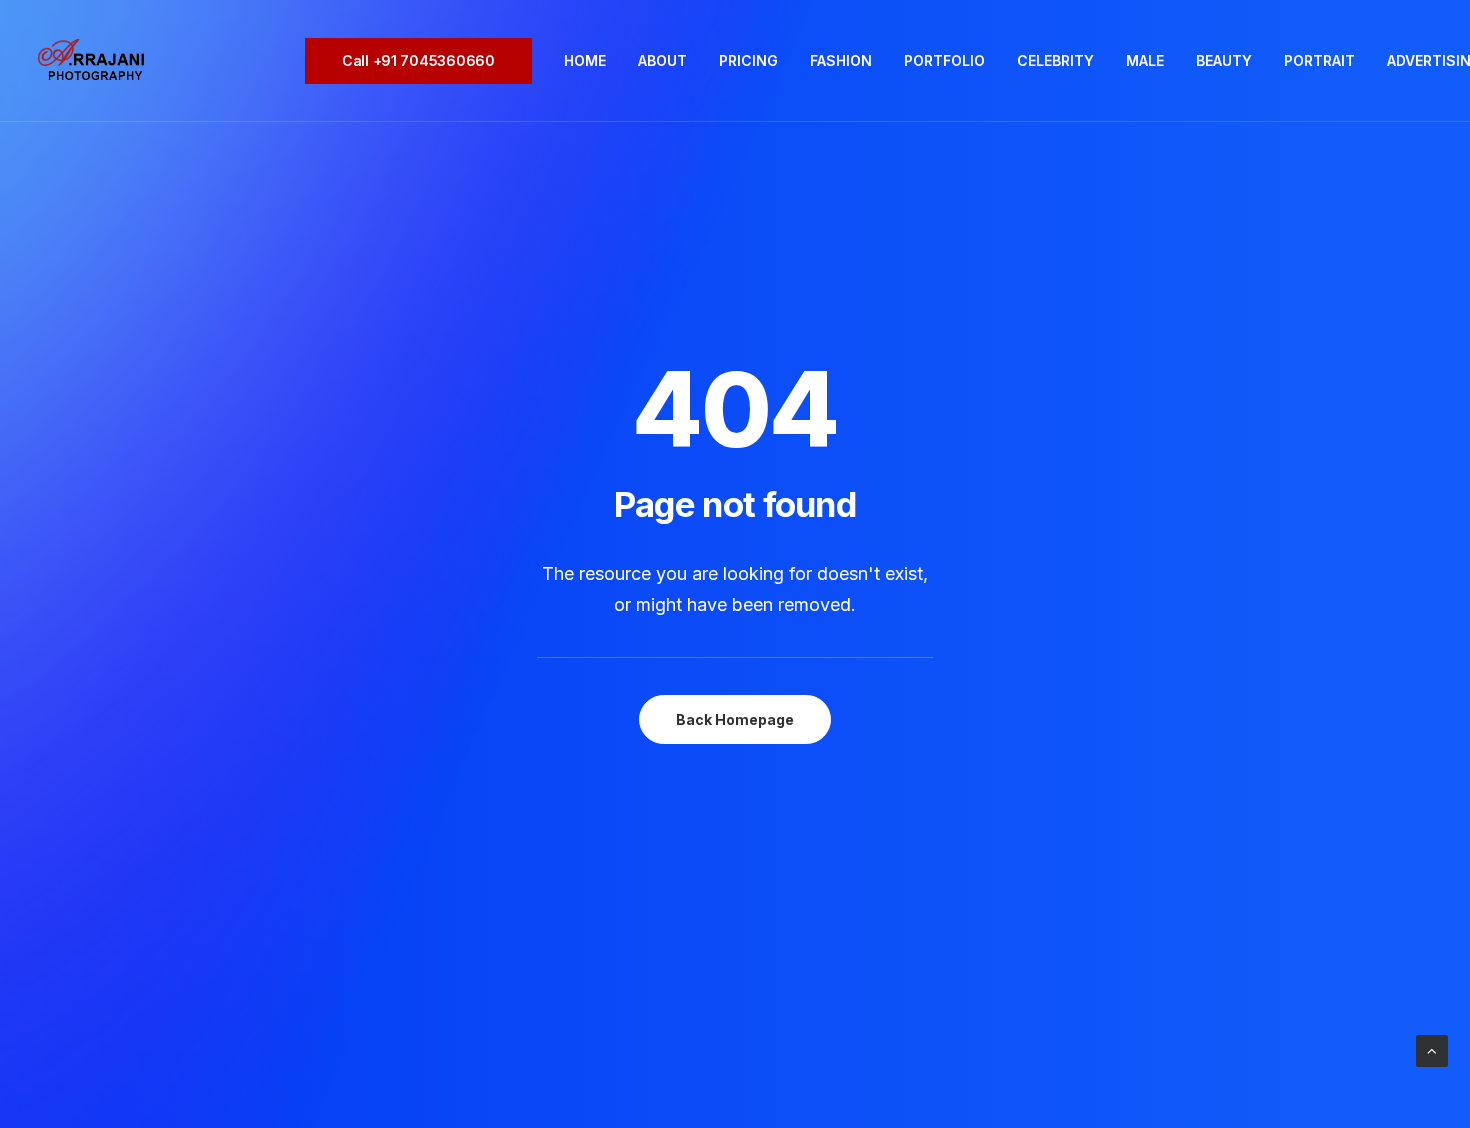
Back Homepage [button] (735, 719)
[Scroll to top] (1432, 1049)
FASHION (841, 60)
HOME (585, 60)
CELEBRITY (1055, 60)
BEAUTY (1224, 60)
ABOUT (662, 60)
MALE (1145, 60)
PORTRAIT (1319, 60)
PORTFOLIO (944, 60)
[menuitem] (425, 61)
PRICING (748, 60)
